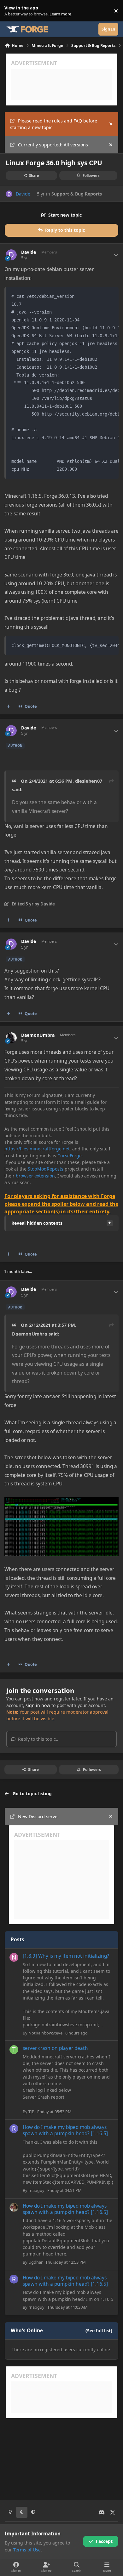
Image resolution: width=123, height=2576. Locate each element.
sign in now (38, 1705)
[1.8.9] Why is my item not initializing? (66, 1956)
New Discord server (39, 1816)
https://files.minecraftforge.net (37, 1149)
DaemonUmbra (38, 1035)
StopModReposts (46, 1169)
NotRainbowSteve (45, 2033)
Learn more (12, 11)
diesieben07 (89, 781)
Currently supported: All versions (53, 145)
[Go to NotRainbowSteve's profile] (14, 1957)
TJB (31, 2112)
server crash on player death (55, 2048)
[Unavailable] (61, 1501)
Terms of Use (27, 2550)
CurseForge (70, 1156)
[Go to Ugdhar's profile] (14, 2207)
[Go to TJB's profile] (14, 2050)
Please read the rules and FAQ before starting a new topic (54, 124)
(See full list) (99, 2331)
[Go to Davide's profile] (9, 194)
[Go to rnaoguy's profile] (14, 2129)
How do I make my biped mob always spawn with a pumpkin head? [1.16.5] (65, 2130)
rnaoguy (36, 2190)
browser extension (35, 1176)
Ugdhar (35, 2262)
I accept (104, 2541)
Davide (23, 194)
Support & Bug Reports (77, 194)
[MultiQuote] (9, 706)
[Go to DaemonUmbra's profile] (11, 1038)
